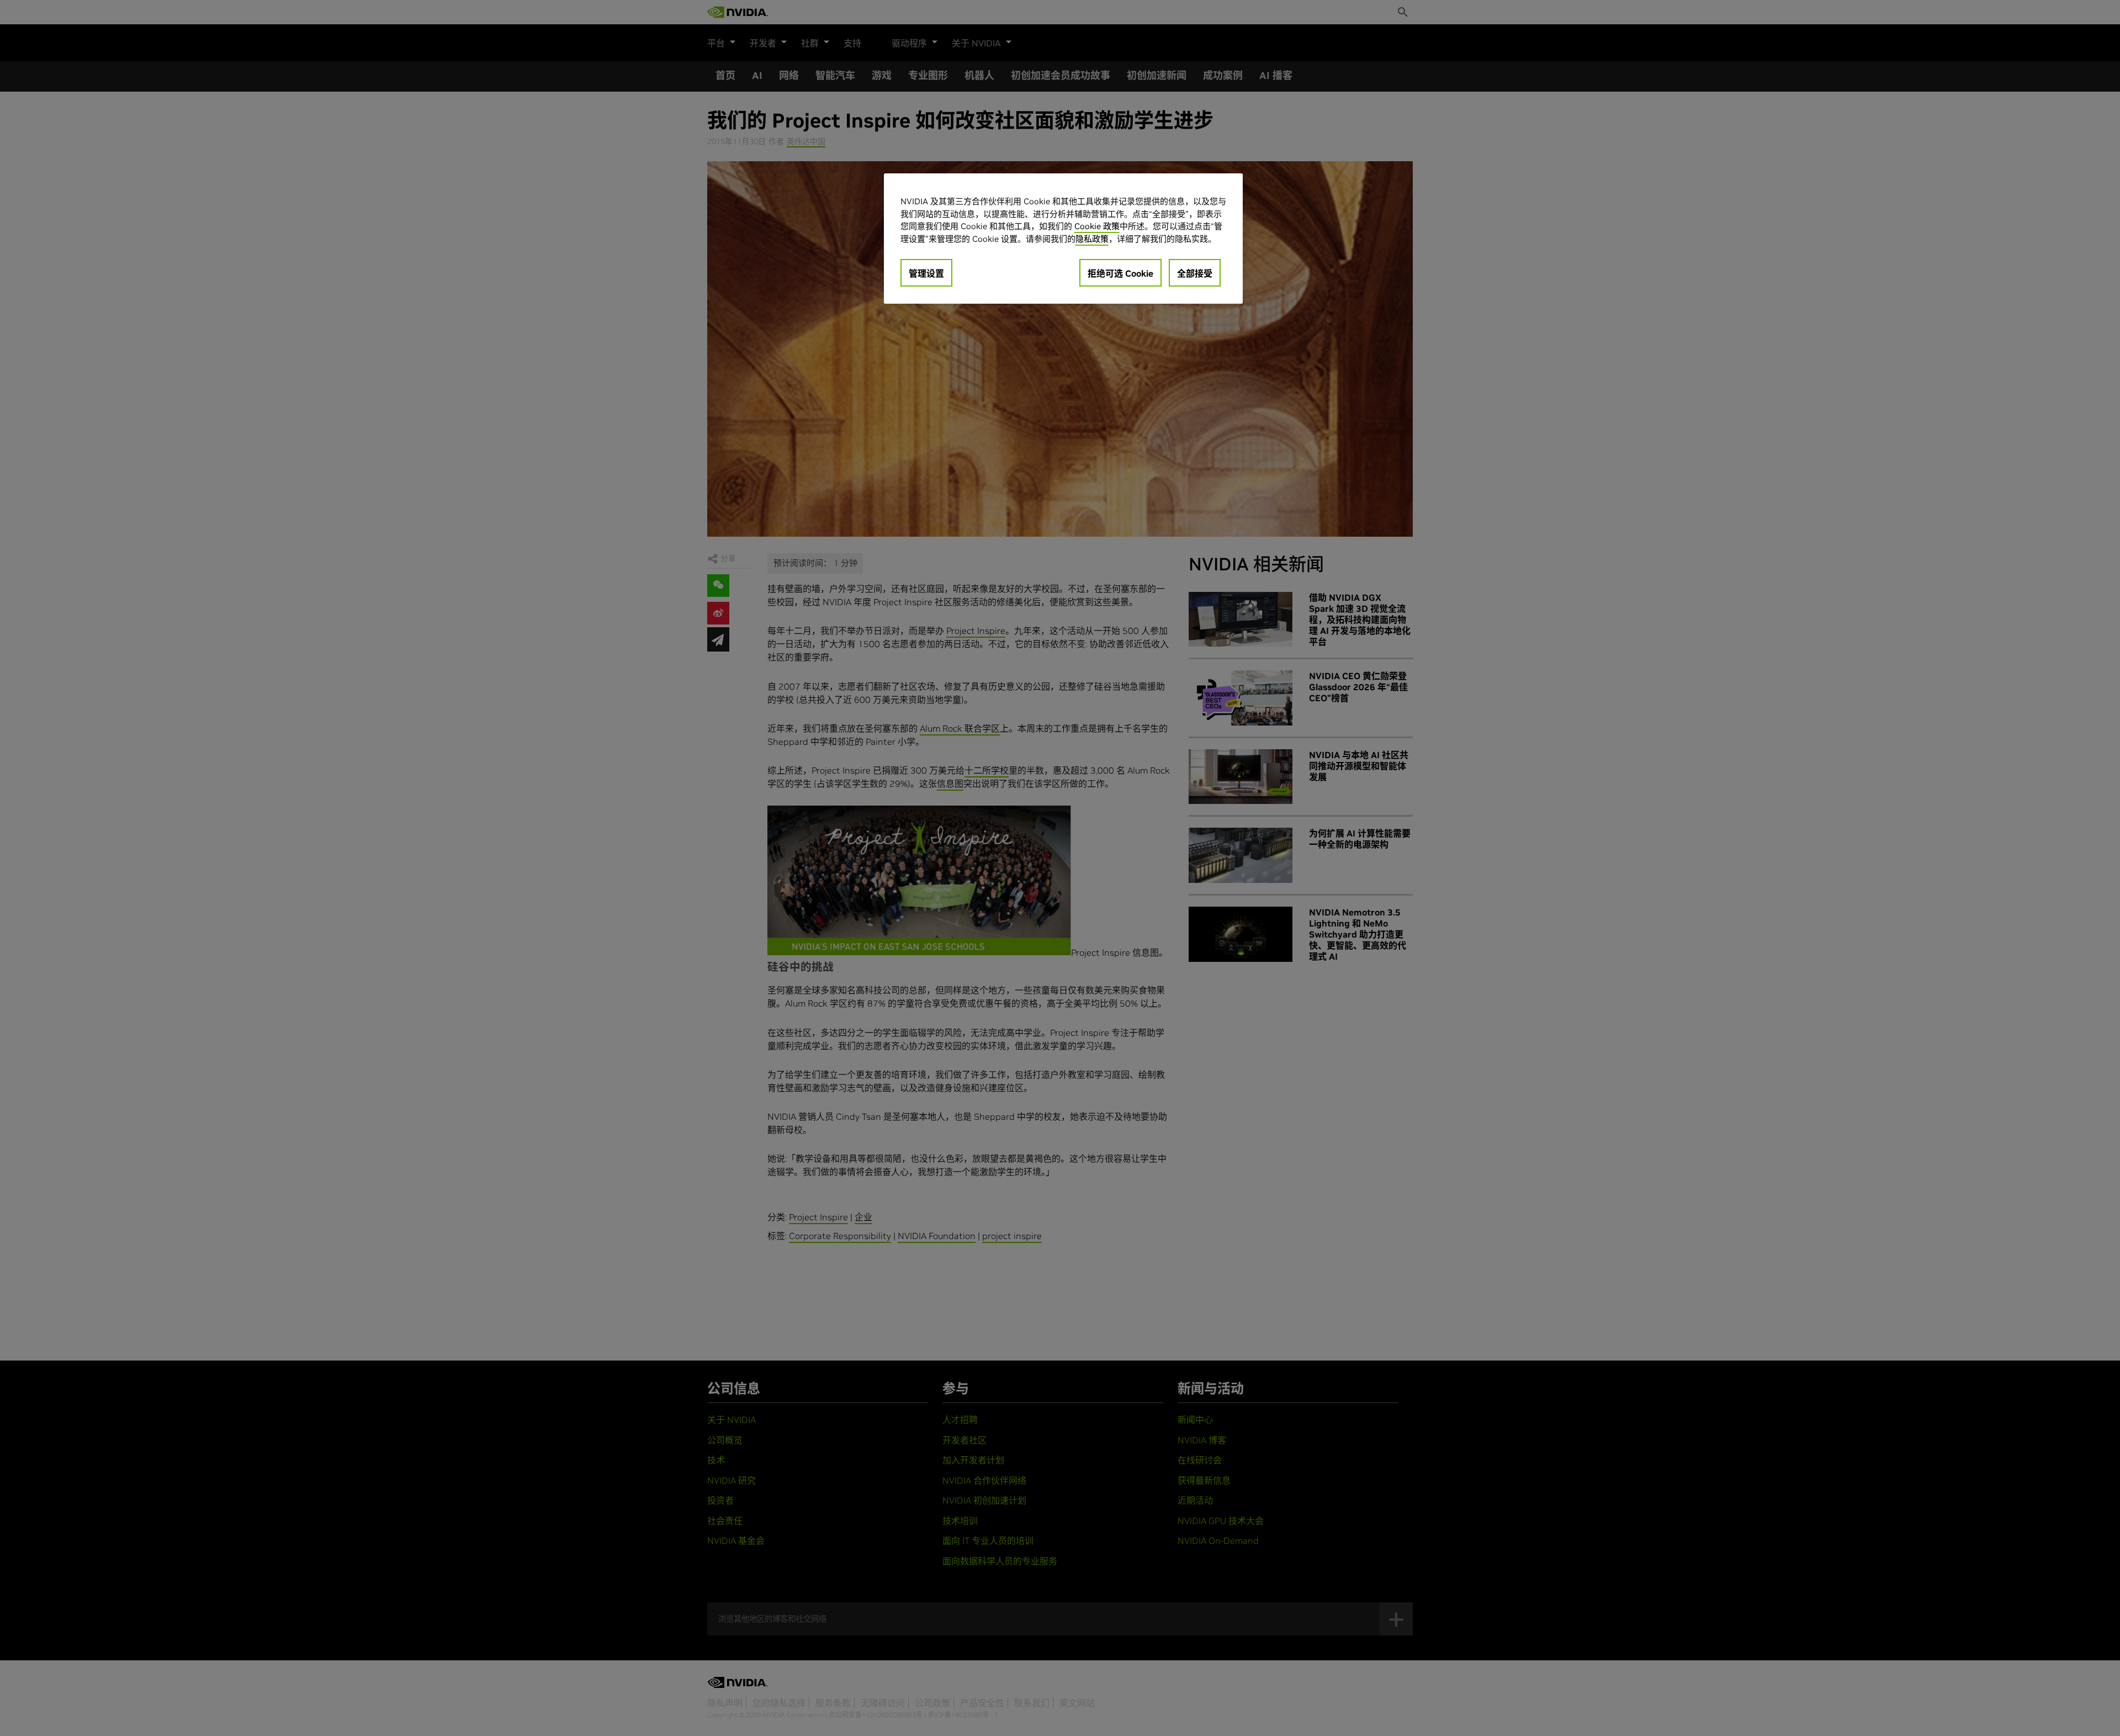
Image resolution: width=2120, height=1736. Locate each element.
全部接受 (1195, 273)
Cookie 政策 (1097, 226)
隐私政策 (1092, 239)
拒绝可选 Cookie (1120, 273)
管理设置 (926, 273)
